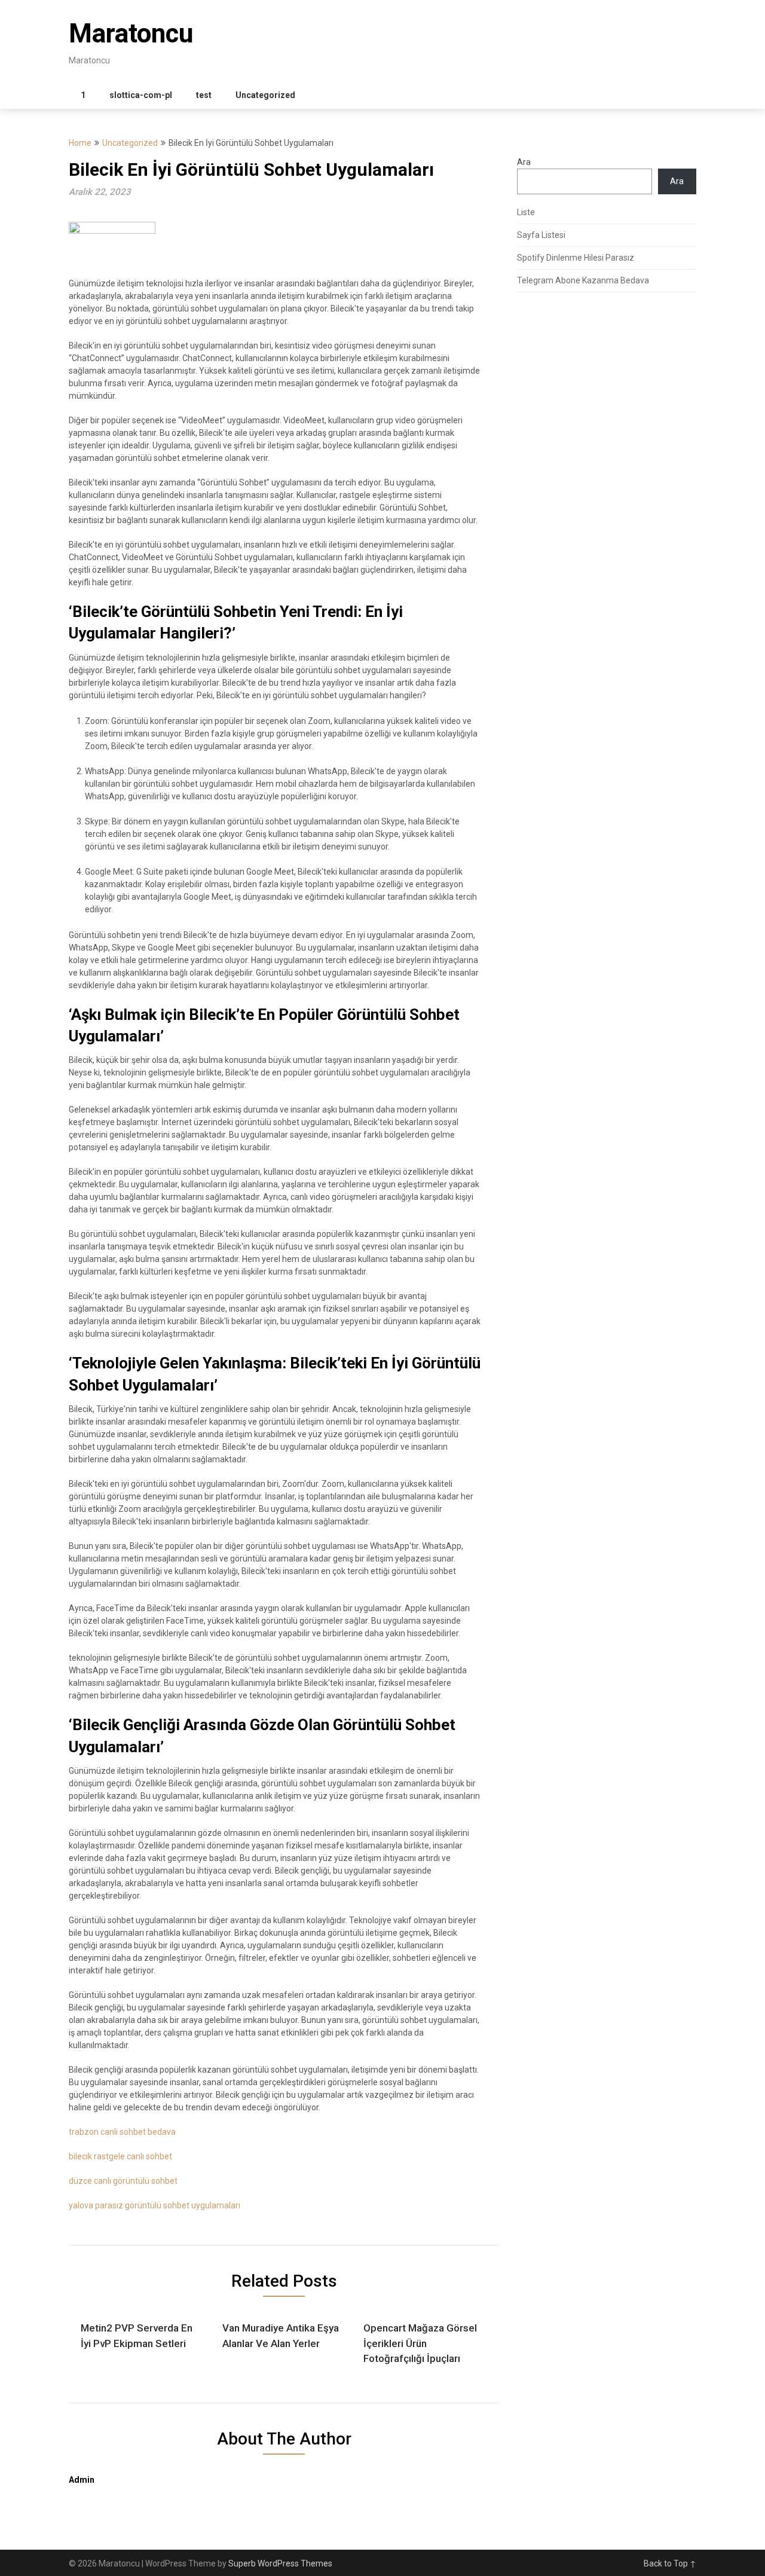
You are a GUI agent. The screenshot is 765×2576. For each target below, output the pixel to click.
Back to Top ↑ (670, 2563)
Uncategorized (265, 95)
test (204, 95)
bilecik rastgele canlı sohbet (120, 2156)
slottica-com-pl (141, 95)
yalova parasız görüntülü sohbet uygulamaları (154, 2205)
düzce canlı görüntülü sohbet (123, 2181)
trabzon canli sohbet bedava (122, 2132)
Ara (524, 162)
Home (80, 143)
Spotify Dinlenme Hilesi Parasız (576, 258)
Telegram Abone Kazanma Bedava (583, 280)
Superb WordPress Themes (280, 2563)
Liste (526, 212)
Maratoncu (131, 33)
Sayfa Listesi (541, 235)
